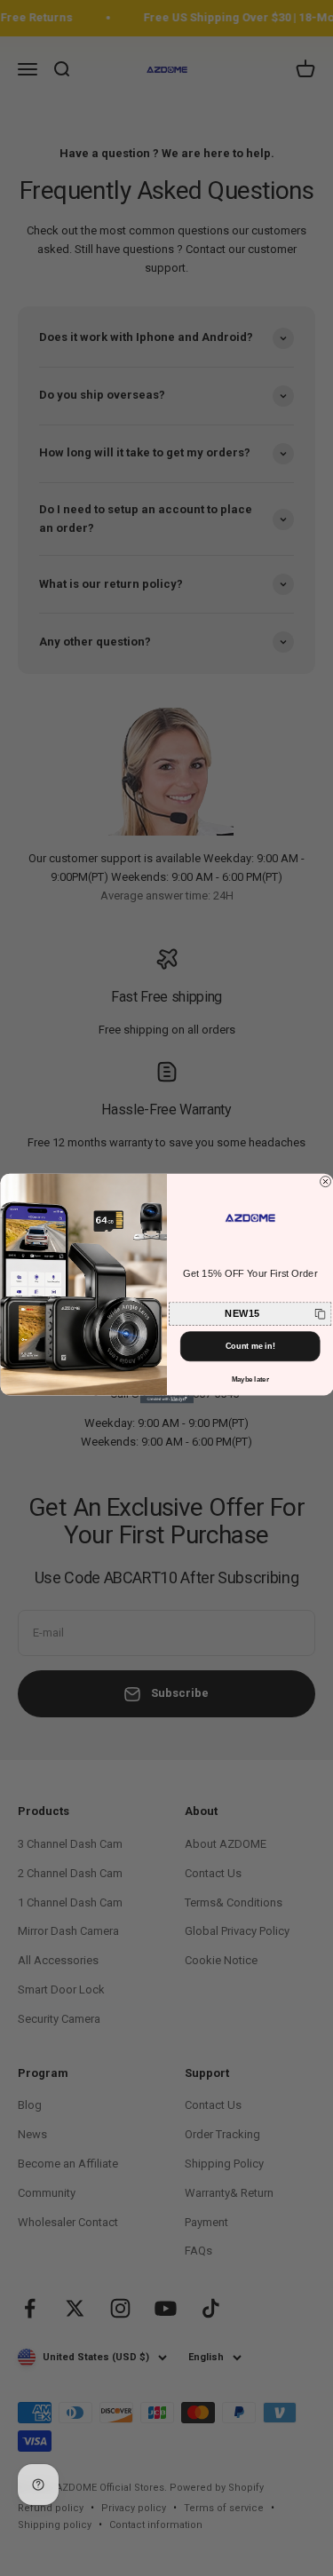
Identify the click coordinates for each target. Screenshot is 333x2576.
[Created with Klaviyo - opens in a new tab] (167, 1399)
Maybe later (250, 1379)
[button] (250, 1313)
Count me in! (250, 1346)
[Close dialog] (325, 1181)
